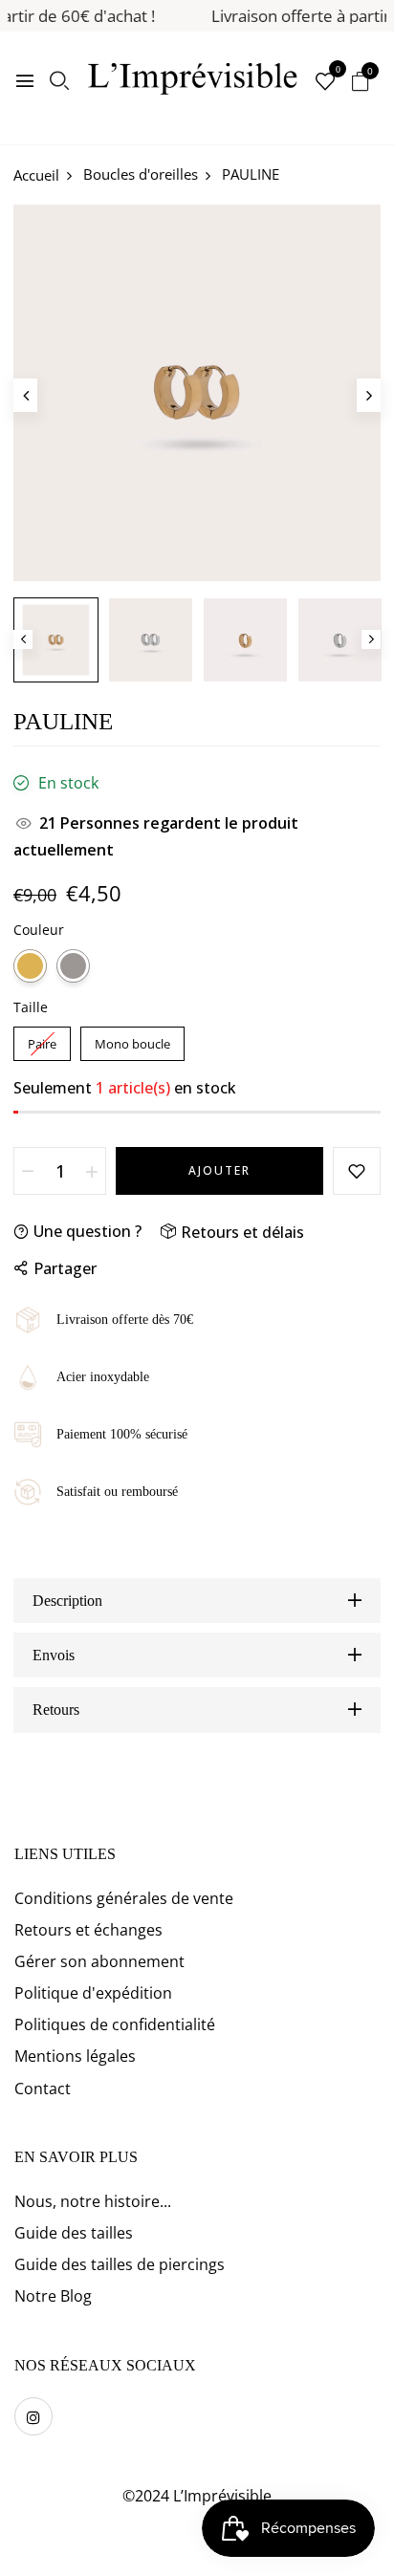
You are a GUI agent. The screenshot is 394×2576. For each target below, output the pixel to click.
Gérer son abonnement (99, 1961)
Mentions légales (75, 2056)
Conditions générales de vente (124, 1898)
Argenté (73, 966)
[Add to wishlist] (357, 1171)
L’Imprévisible (222, 2496)
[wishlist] (325, 83)
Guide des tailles (74, 2233)
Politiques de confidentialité (115, 2024)
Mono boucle (132, 1039)
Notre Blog (53, 2296)
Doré (30, 966)
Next (371, 639)
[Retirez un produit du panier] (28, 1171)
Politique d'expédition (93, 1993)
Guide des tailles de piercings (120, 2264)
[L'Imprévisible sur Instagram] (33, 2416)
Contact (43, 2089)
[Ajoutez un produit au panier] (92, 1171)
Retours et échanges (88, 1930)
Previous (23, 639)
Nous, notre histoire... (93, 2201)
